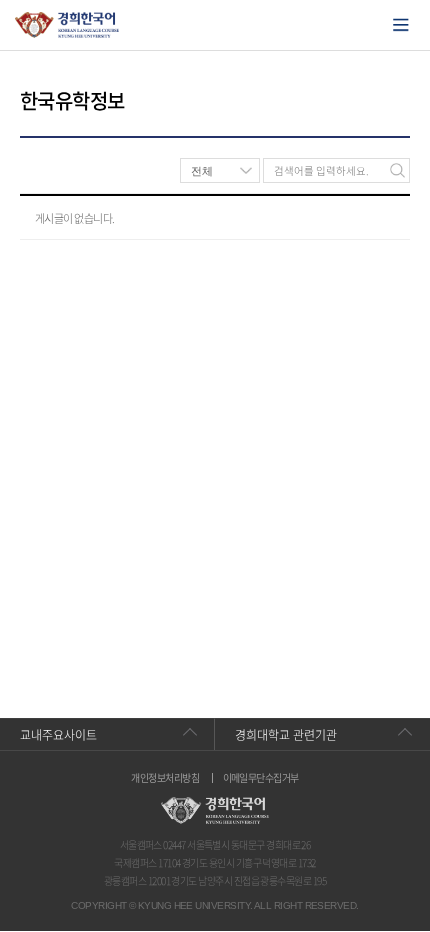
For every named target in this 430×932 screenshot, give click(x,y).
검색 (397, 170)
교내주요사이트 (58, 735)
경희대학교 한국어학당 (67, 25)
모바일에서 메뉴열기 (401, 25)
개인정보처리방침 (165, 778)
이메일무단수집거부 (261, 778)
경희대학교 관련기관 (286, 735)
